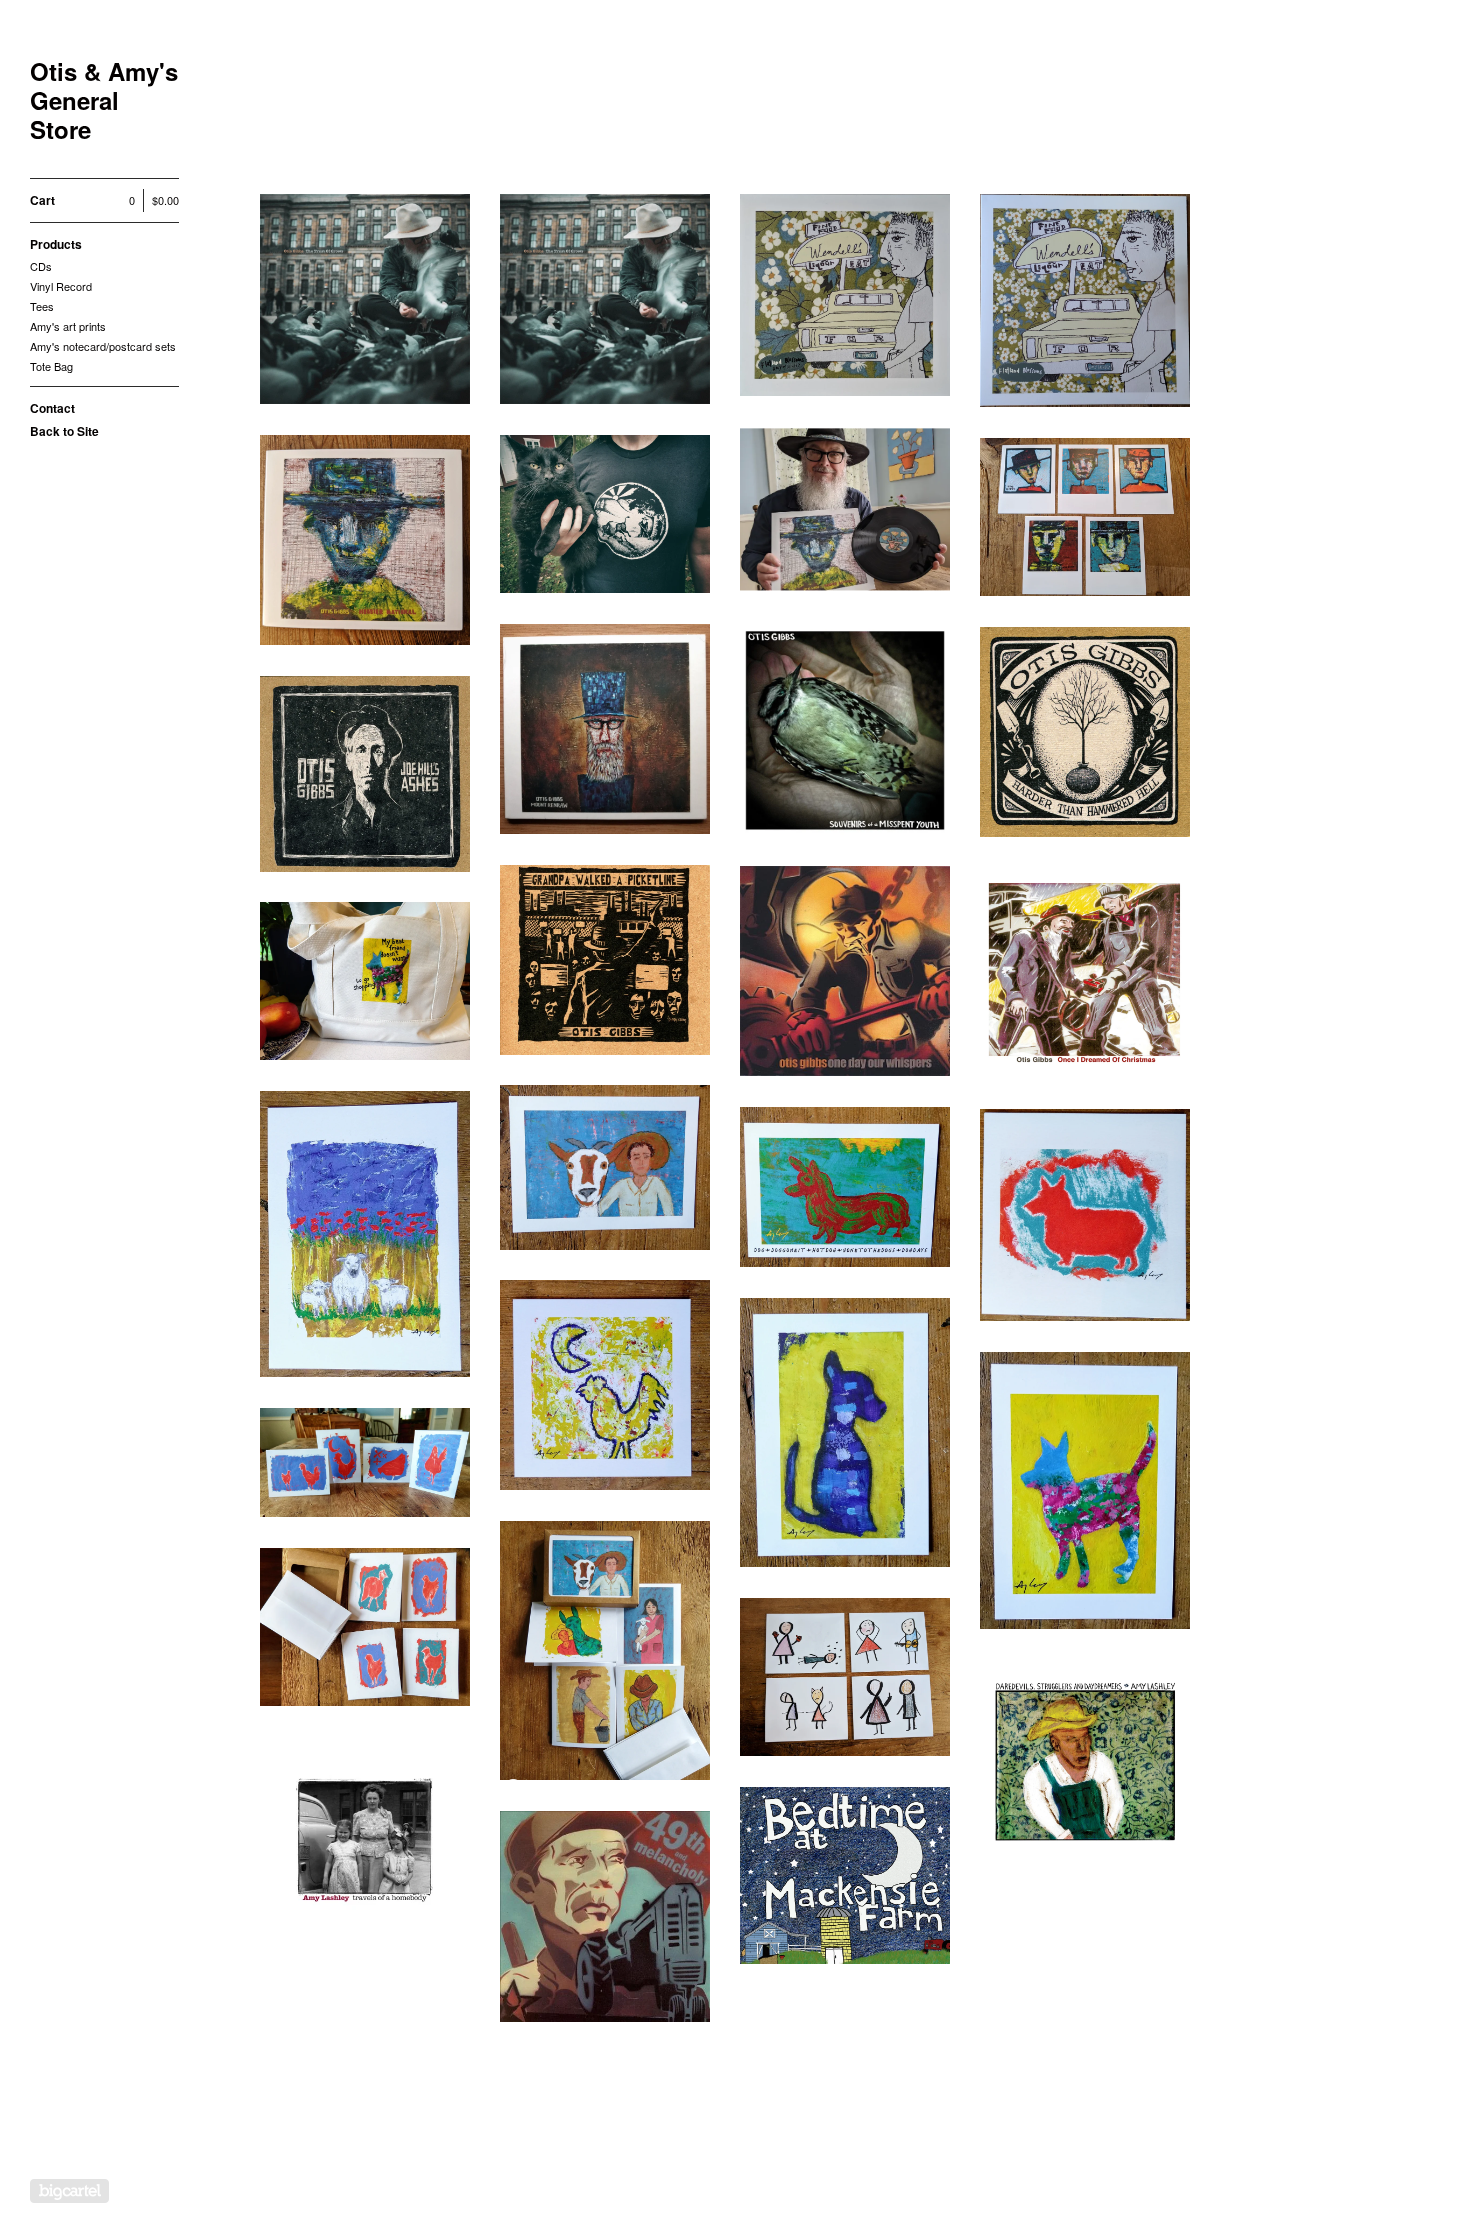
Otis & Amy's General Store (104, 100)
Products (56, 244)
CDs (41, 266)
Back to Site (64, 431)
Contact (52, 408)
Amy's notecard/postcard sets (103, 346)
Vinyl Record (61, 286)
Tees (42, 306)
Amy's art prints (68, 326)
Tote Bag (51, 366)
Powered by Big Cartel (69, 2191)
